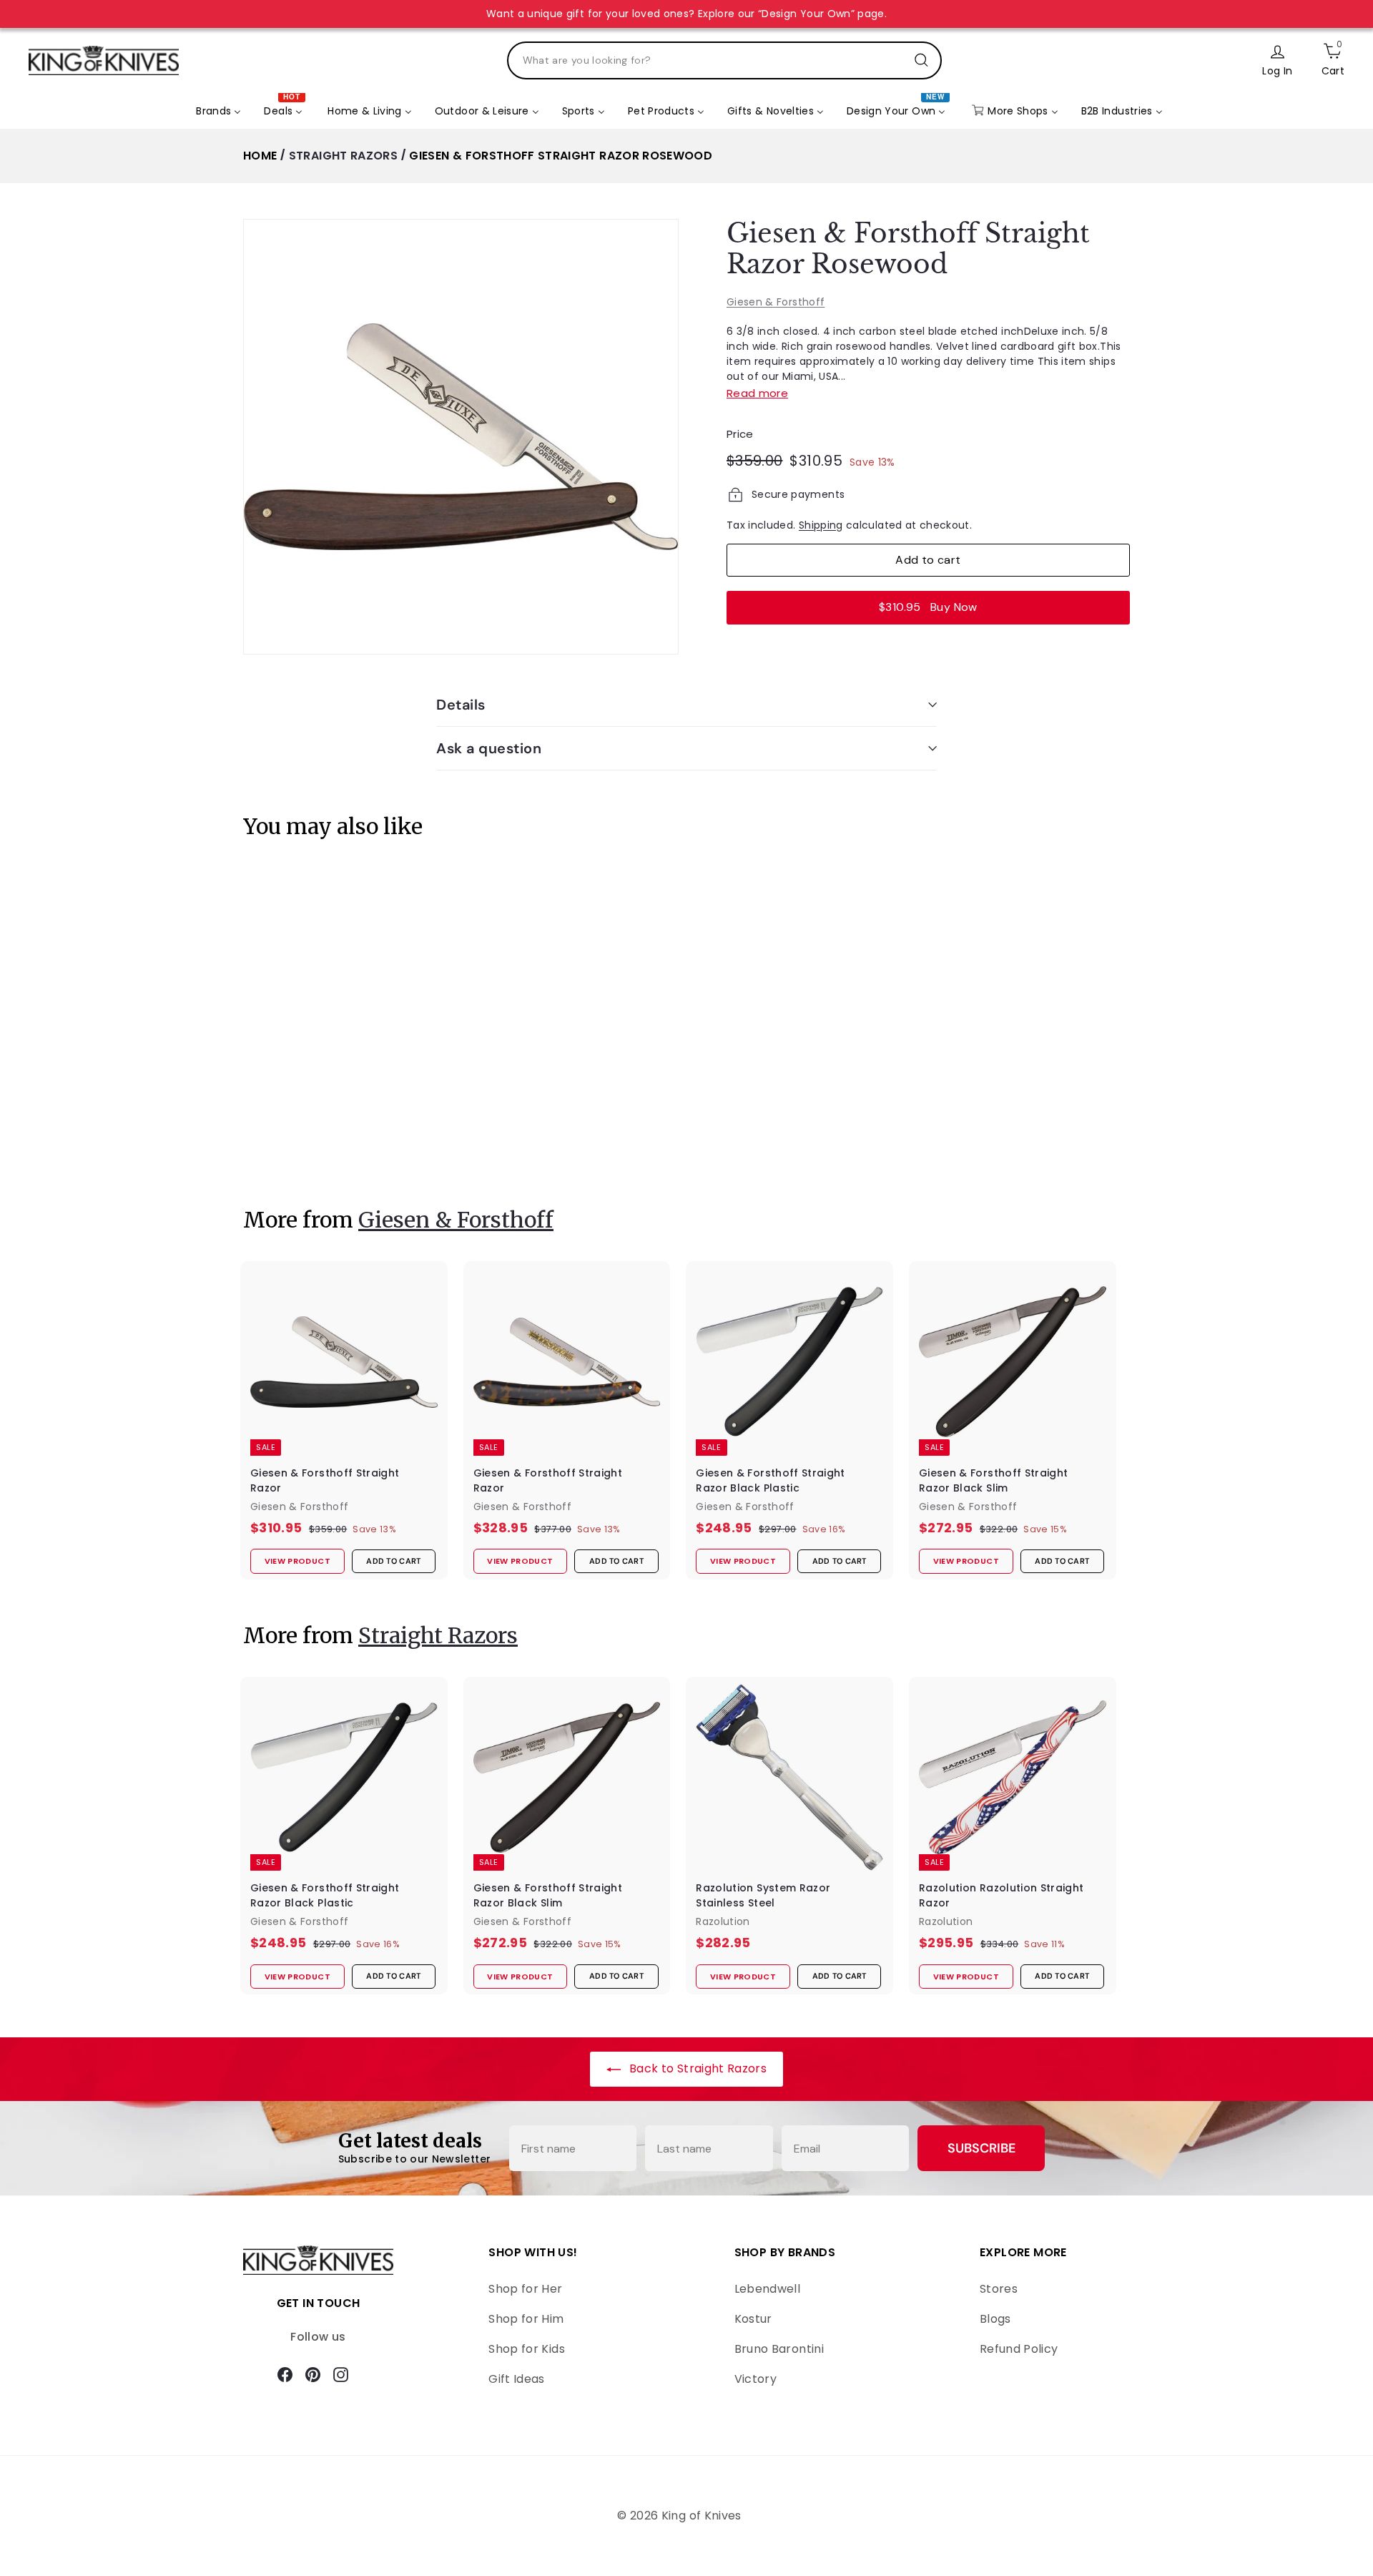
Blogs (995, 2319)
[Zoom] (461, 437)
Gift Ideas (517, 2379)
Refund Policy (1019, 2349)
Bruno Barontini (779, 2349)
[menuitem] (218, 111)
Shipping (821, 525)
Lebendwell (768, 2289)
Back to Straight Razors (697, 2068)
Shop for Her (525, 2289)
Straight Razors (343, 156)
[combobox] (724, 60)
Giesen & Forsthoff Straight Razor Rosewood (561, 156)
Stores (999, 2289)
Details (461, 705)
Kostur (753, 2319)
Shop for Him (526, 2319)
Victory (756, 2379)
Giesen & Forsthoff (776, 302)
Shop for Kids (527, 2349)
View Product (289, 1145)
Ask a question (489, 748)
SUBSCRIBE (981, 2148)
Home (260, 156)
